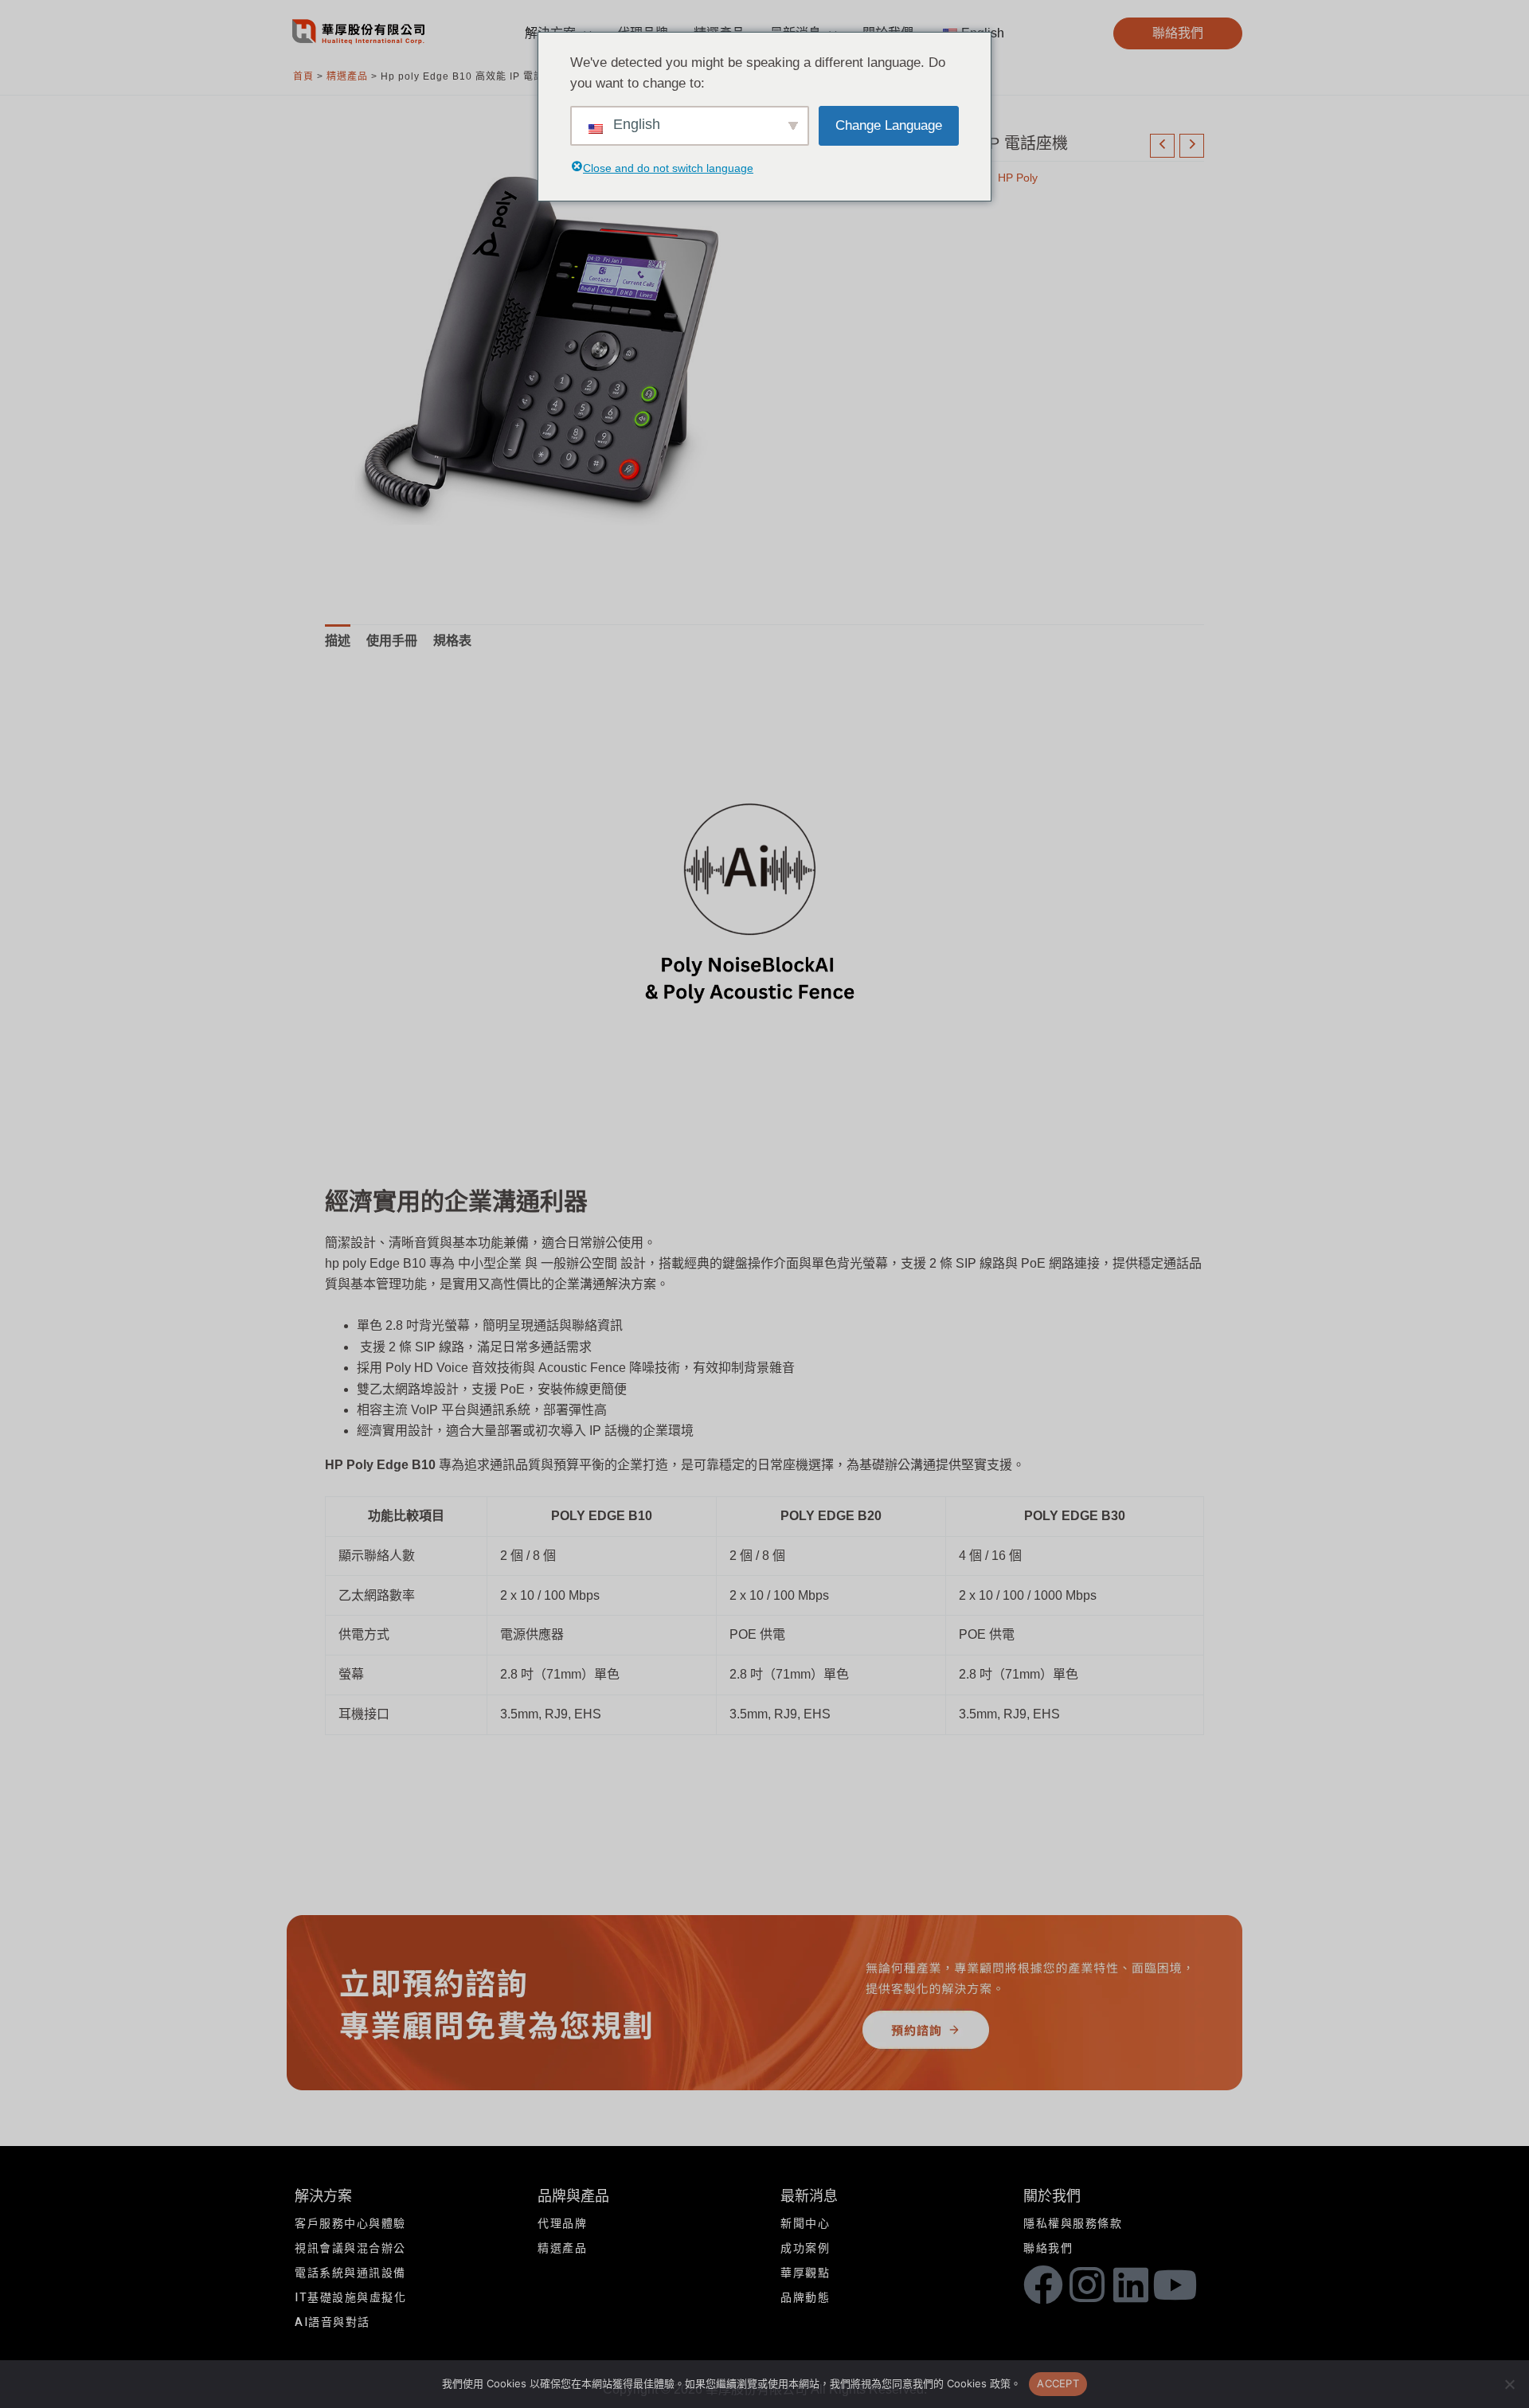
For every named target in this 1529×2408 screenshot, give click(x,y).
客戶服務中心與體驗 (350, 2224)
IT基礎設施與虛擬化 (350, 2298)
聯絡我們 (1048, 2248)
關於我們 (1052, 2197)
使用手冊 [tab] (392, 641)
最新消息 (809, 2197)
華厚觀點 (805, 2273)
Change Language (889, 125)
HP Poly (1018, 178)
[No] (1509, 2384)
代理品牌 (562, 2224)
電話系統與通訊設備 (350, 2273)
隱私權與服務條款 (1073, 2224)
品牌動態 (805, 2298)
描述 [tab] (338, 641)
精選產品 (347, 76)
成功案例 (805, 2248)
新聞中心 (805, 2224)
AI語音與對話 (332, 2322)
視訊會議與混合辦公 (350, 2248)
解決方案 (323, 2197)
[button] (1178, 33)
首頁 (303, 76)
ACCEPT (1058, 2383)
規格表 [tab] (452, 641)
